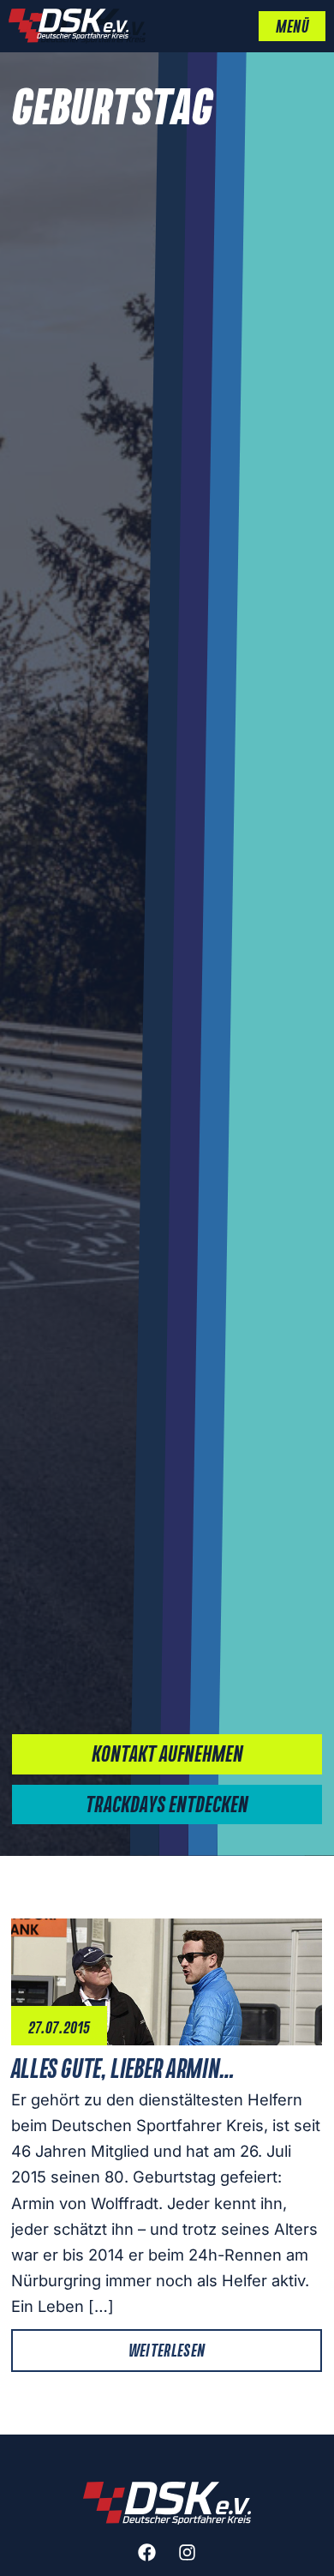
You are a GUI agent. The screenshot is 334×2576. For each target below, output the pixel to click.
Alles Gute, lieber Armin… (123, 2070)
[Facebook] (147, 2553)
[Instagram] (188, 2553)
